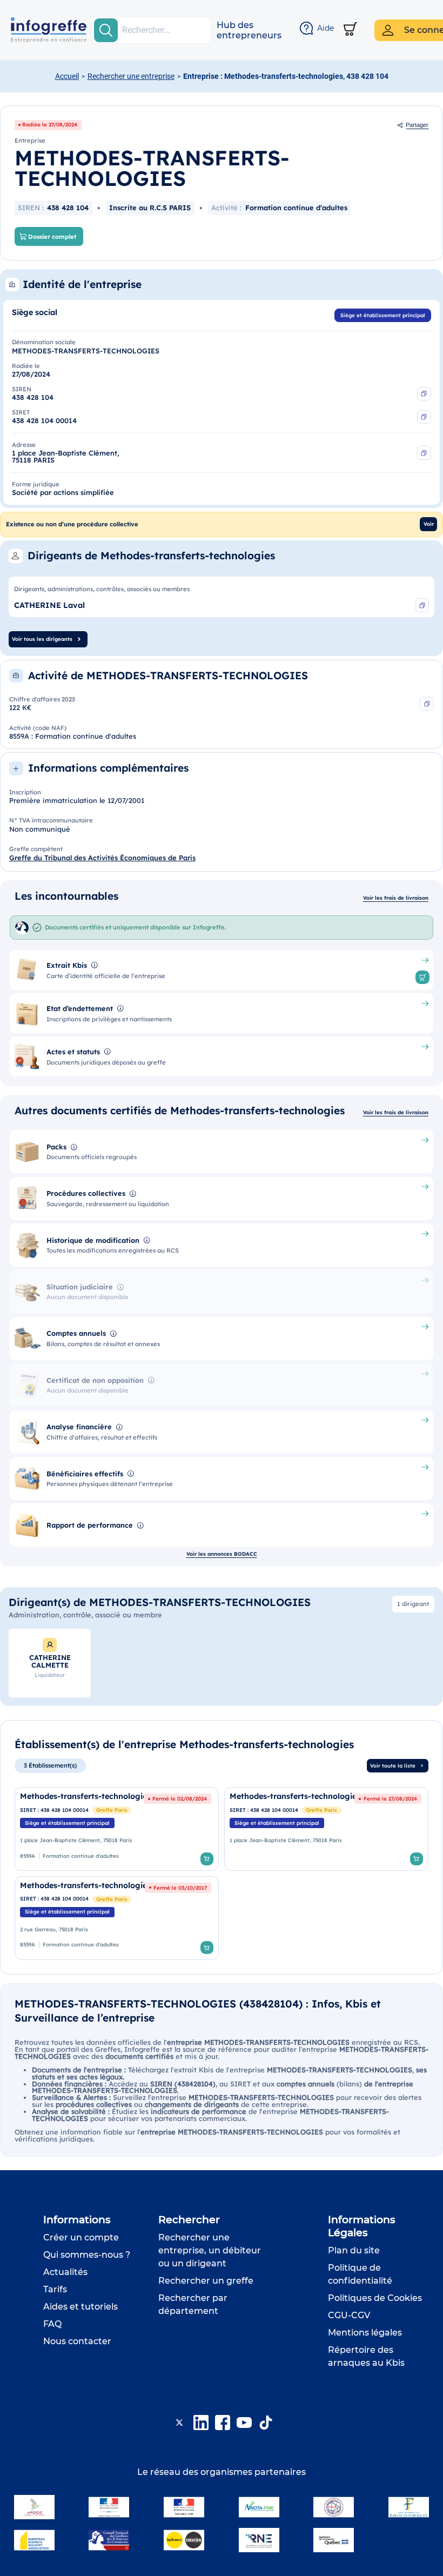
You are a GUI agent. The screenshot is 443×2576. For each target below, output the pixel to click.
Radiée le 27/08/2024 (50, 124)
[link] (117, 1829)
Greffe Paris (112, 1810)
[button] (249, 30)
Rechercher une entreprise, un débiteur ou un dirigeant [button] (210, 2250)
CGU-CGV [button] (349, 2315)
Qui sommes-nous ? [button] (87, 2255)
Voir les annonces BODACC (222, 1554)
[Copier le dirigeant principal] (422, 605)
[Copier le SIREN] (424, 394)
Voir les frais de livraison (396, 898)
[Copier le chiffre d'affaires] (427, 704)
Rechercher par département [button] (193, 2304)
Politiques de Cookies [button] (375, 2298)
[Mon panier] (350, 30)
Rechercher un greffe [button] (206, 2281)
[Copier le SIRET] (424, 417)
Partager (417, 125)
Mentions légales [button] (365, 2333)
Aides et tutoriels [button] (80, 2307)
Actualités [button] (65, 2272)
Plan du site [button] (354, 2250)
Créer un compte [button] (81, 2237)
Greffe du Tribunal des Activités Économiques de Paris (102, 858)
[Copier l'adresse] (424, 453)
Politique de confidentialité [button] (360, 2274)
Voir (429, 524)
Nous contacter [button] (77, 2341)
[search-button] (106, 30)
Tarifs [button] (55, 2289)
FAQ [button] (52, 2324)
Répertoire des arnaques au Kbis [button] (366, 2356)
